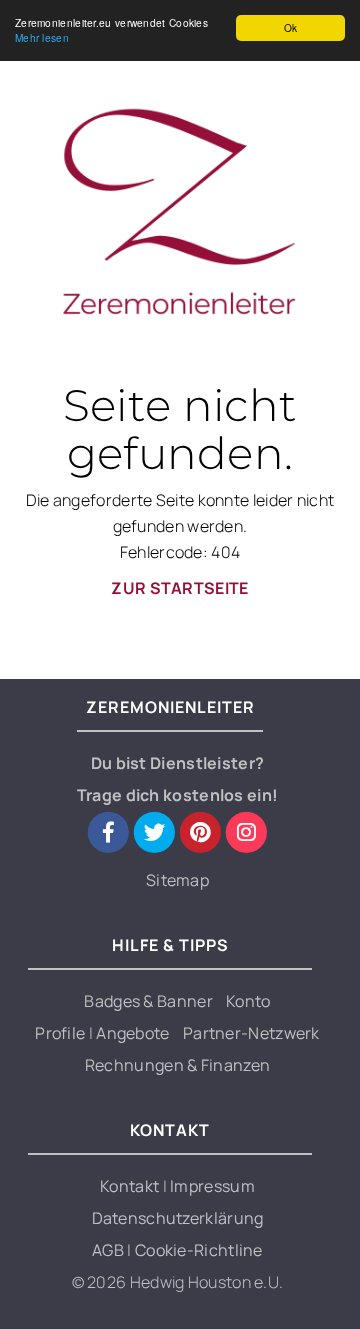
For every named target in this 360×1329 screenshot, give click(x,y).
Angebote (132, 1033)
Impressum (212, 1186)
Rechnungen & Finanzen (177, 1065)
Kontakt (131, 1186)
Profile (61, 1033)
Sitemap (177, 880)
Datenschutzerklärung (178, 1218)
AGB (109, 1250)
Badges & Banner (148, 1001)
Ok (291, 27)
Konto (248, 1001)
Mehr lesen (42, 37)
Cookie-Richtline (199, 1250)
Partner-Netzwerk (251, 1033)
